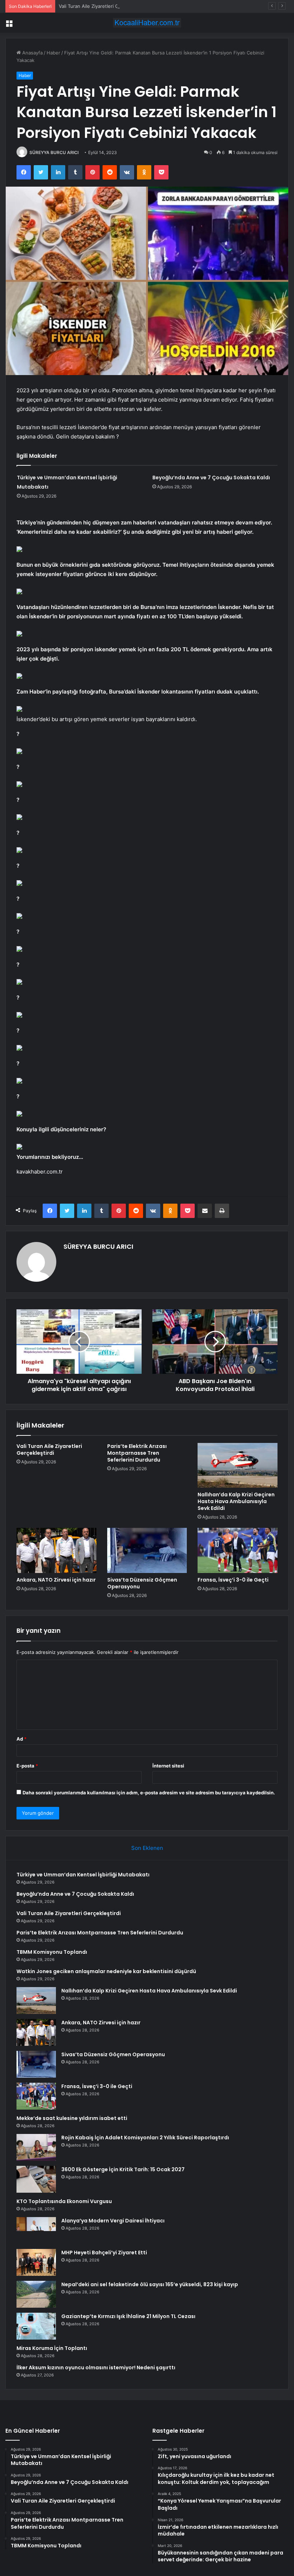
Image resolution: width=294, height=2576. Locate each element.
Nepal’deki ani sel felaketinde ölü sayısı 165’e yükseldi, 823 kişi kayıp (150, 2284)
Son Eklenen (147, 1848)
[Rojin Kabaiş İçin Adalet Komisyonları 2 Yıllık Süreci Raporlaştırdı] (36, 2147)
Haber (53, 53)
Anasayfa (32, 53)
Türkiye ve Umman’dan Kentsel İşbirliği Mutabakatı (83, 1875)
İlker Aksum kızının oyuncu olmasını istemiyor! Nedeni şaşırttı (96, 2368)
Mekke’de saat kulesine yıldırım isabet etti (72, 2118)
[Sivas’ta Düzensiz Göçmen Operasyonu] (147, 1550)
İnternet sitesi (168, 1766)
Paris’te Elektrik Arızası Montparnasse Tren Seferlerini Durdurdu (137, 1453)
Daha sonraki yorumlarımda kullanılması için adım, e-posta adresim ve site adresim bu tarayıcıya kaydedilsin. (149, 1793)
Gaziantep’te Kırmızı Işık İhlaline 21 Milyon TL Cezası (128, 2316)
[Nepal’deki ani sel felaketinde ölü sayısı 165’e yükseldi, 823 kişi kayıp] (36, 2294)
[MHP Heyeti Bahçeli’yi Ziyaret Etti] (36, 2262)
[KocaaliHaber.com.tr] (147, 23)
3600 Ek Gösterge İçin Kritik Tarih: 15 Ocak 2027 (123, 2169)
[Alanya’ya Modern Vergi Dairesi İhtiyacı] (36, 2230)
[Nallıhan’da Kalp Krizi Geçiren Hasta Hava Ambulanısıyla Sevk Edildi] (238, 1466)
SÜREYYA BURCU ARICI (54, 152)
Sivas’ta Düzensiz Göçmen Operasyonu (142, 1583)
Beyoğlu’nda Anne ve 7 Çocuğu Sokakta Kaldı (211, 478)
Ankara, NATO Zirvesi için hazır (56, 1580)
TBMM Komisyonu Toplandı (52, 1952)
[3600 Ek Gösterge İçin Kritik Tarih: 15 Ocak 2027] (36, 2179)
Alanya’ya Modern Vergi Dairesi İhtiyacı (113, 2221)
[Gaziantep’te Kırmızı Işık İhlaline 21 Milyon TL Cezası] (36, 2326)
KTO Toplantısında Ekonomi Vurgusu (64, 2201)
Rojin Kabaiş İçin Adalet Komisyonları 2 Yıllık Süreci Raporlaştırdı (145, 2138)
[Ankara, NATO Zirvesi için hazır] (56, 1550)
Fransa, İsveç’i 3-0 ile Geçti (233, 1580)
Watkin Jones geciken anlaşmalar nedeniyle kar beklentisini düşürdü (106, 1971)
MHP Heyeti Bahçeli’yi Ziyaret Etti (104, 2253)
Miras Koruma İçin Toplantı (52, 2348)
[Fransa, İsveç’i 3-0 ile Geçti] (238, 1550)
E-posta (27, 1766)
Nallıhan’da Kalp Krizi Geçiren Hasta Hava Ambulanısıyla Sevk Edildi (236, 1501)
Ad (22, 1739)
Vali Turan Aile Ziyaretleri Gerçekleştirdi (103, 6)
